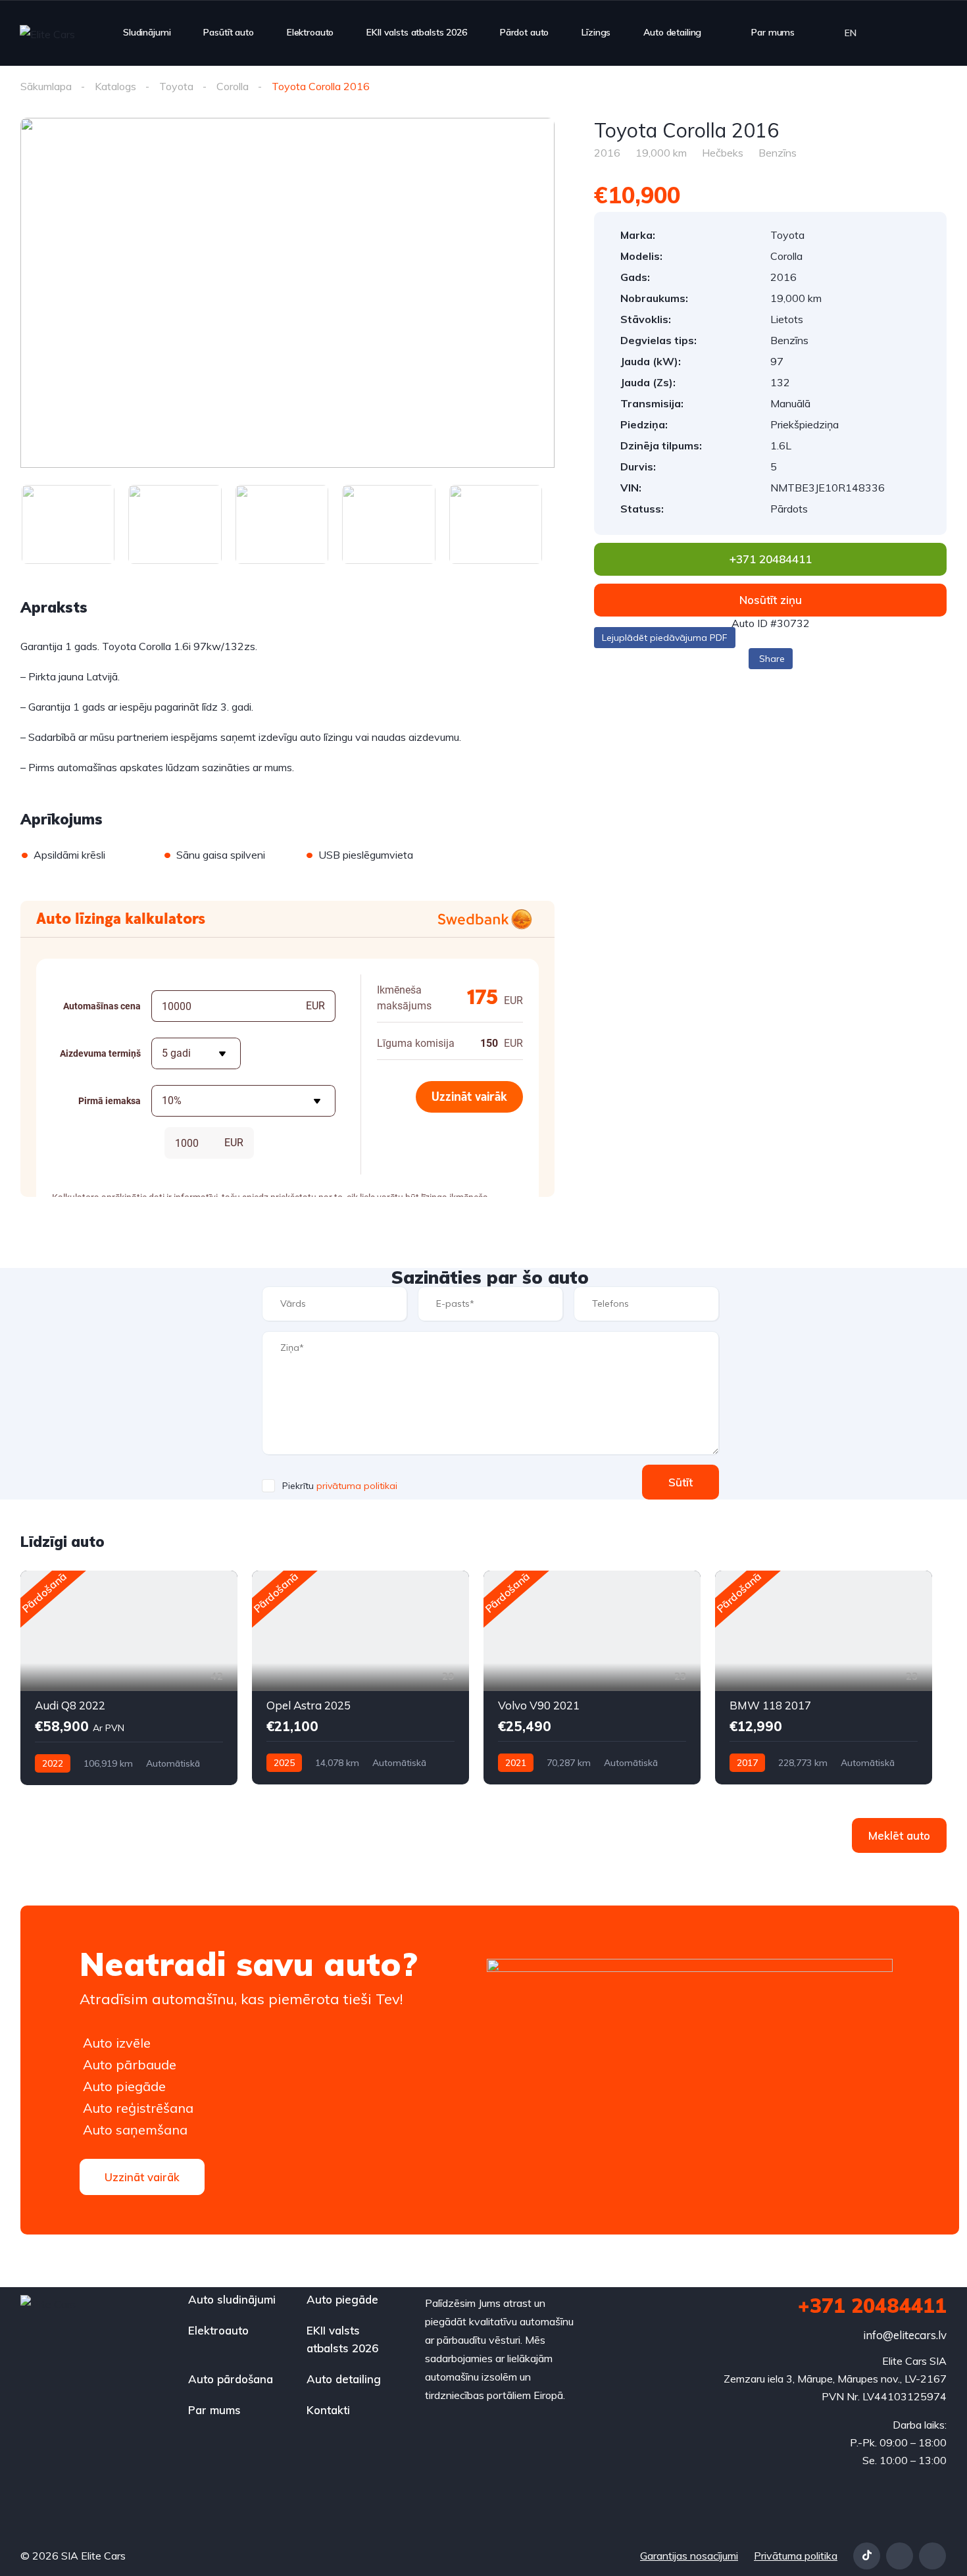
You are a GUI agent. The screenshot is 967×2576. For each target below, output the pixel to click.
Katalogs (115, 86)
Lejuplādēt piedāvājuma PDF (665, 638)
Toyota (176, 86)
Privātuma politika (796, 2556)
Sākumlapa (46, 86)
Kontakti (328, 2410)
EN (851, 33)
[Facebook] (900, 2556)
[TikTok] (867, 2556)
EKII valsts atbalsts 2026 (417, 32)
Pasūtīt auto (228, 32)
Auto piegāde (342, 2299)
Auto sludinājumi (232, 2299)
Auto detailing (672, 32)
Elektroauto (310, 32)
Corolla (233, 86)
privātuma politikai (357, 1486)
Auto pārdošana (231, 2379)
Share (772, 659)
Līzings (596, 32)
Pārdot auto (524, 32)
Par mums (773, 32)
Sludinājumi (147, 32)
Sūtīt (681, 1482)
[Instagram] (932, 2556)
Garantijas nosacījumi (689, 2556)
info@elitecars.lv (905, 2335)
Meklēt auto (899, 1835)
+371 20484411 (872, 2306)
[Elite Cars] (47, 34)
